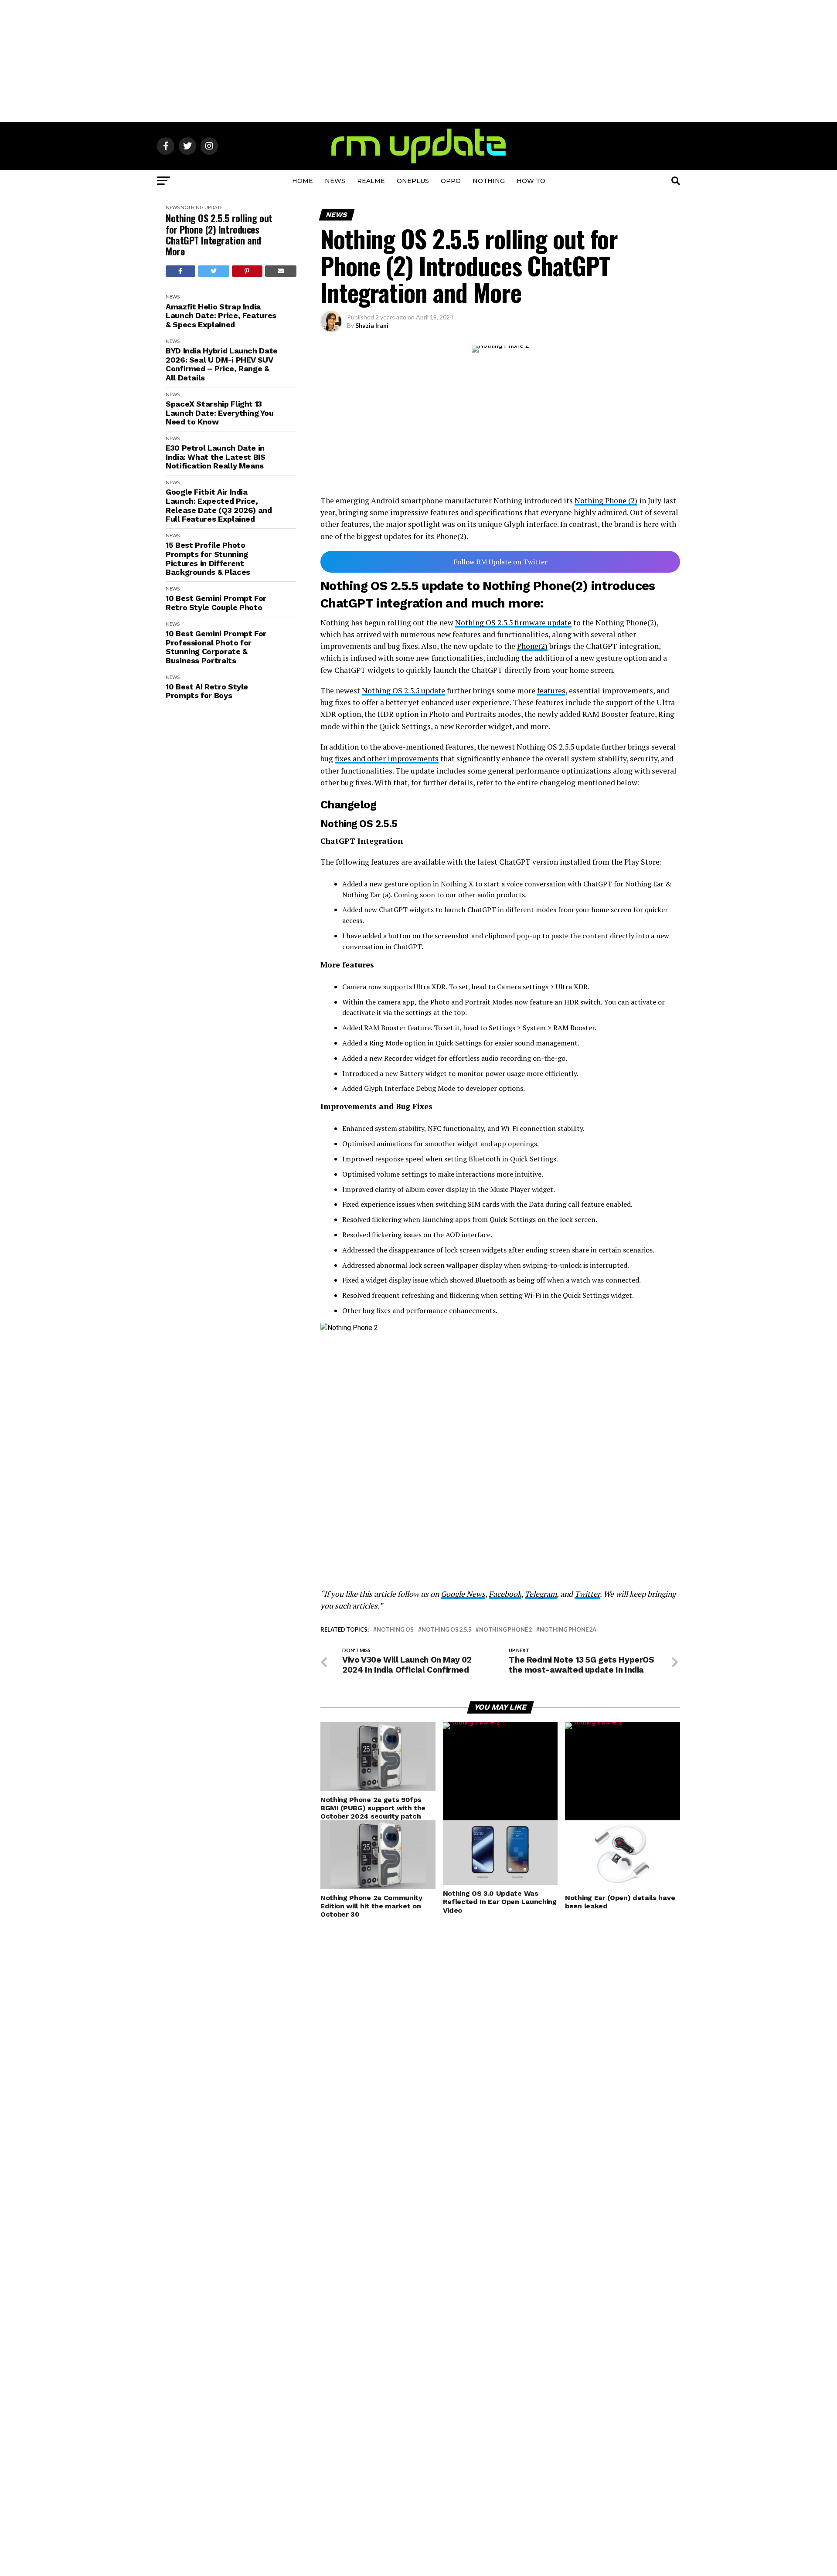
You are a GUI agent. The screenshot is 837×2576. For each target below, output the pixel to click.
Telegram (541, 1594)
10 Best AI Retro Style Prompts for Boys (207, 691)
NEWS (335, 181)
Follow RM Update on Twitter (500, 562)
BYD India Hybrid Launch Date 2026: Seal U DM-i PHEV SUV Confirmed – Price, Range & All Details (222, 364)
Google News (463, 1594)
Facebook (505, 1594)
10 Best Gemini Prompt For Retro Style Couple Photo (216, 603)
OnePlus (413, 181)
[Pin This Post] (247, 271)
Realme (371, 181)
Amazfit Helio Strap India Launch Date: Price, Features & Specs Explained (221, 316)
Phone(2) (532, 646)
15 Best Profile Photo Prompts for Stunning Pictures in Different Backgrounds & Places (208, 559)
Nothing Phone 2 (505, 1630)
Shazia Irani (372, 325)
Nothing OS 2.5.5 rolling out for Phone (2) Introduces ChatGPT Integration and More (219, 235)
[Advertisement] (418, 61)
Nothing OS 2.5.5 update (403, 691)
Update (214, 207)
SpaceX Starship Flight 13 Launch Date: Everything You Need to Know (219, 413)
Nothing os (395, 1630)
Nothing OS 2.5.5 (446, 1630)
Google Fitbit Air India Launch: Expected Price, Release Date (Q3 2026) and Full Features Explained (219, 506)
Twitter (587, 1594)
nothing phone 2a (568, 1630)
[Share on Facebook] (180, 271)
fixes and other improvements (387, 759)
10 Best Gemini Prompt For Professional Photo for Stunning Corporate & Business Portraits (216, 647)
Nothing (489, 181)
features (551, 691)
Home (303, 181)
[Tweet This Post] (214, 271)
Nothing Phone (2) (606, 501)
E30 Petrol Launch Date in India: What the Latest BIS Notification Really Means (216, 457)
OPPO (451, 181)
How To (531, 181)
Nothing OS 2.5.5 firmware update (513, 623)
